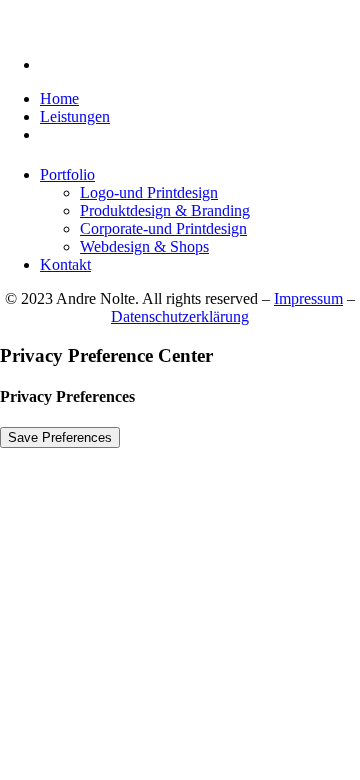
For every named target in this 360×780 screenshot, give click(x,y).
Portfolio (67, 174)
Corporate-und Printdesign (163, 228)
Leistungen (75, 116)
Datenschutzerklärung (180, 316)
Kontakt (65, 264)
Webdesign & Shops (144, 246)
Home (59, 98)
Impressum (308, 298)
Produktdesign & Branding (165, 210)
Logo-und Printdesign (149, 192)
